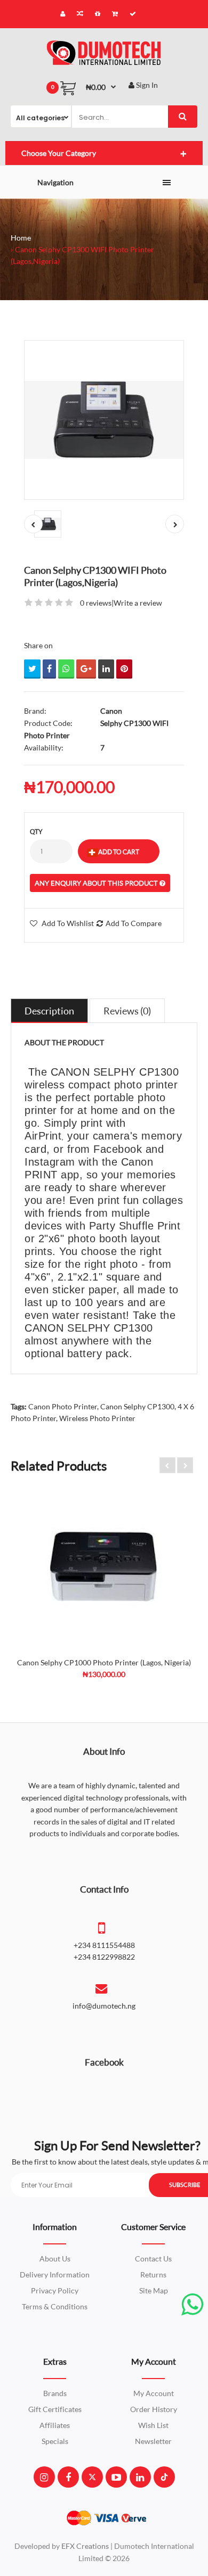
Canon (111, 711)
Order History (154, 2409)
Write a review (138, 603)
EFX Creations (85, 2546)
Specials (55, 2441)
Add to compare (134, 923)
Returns (153, 2274)
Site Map (154, 2290)
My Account (154, 2393)
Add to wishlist (68, 923)
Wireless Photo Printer (97, 1418)
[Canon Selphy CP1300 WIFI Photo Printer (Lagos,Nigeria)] (104, 420)
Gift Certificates (55, 2409)
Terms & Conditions (55, 2306)
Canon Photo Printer (63, 1406)
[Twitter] (92, 2477)
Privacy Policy (55, 2290)
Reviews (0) (127, 1011)
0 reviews (96, 603)
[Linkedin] (140, 2477)
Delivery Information (55, 2274)
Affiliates (55, 2425)
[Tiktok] (164, 2477)
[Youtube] (116, 2477)
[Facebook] (68, 2477)
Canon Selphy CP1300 (137, 1406)
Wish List (153, 2425)
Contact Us (153, 2259)
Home (21, 238)
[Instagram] (44, 2477)
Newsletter (153, 2441)
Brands (55, 2393)
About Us (55, 2259)
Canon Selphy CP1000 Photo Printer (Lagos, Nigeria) (104, 1662)
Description (49, 1011)
